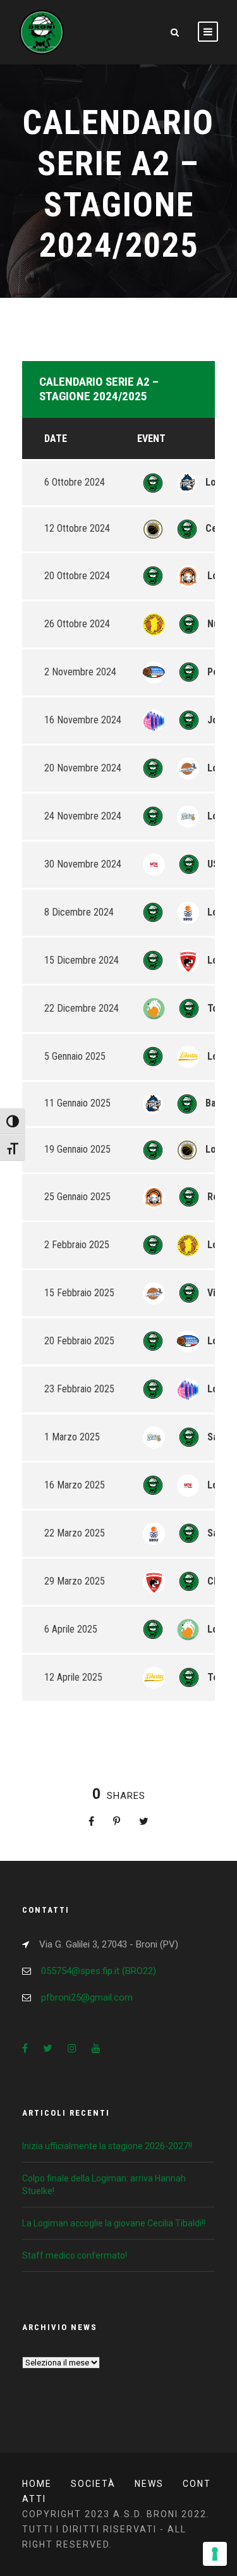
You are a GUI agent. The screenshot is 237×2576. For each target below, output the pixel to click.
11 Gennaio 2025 (77, 1103)
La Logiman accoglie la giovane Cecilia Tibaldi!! (114, 2223)
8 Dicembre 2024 (79, 912)
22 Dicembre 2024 (82, 1008)
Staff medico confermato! (75, 2255)
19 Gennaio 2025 (77, 1149)
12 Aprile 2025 (73, 1677)
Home (37, 2484)
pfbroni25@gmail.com (87, 1997)
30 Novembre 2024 (83, 864)
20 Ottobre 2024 (77, 576)
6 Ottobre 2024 (75, 482)
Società (93, 2484)
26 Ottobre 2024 (77, 624)
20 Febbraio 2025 (79, 1341)
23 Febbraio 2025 (79, 1389)
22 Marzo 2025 (75, 1533)
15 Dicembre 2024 (82, 960)
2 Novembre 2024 (80, 672)
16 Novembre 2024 (83, 720)
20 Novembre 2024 (83, 768)
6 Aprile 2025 (71, 1629)
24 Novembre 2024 (83, 816)
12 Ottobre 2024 (77, 528)
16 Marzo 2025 (75, 1485)
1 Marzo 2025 (72, 1437)
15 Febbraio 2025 (79, 1293)
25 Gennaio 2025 (77, 1197)
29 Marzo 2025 (75, 1581)
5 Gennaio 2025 (75, 1056)
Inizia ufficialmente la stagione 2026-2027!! (107, 2146)
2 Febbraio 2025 (77, 1245)
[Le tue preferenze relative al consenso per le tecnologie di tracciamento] (215, 2554)
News (149, 2484)
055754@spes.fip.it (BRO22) (99, 1971)
